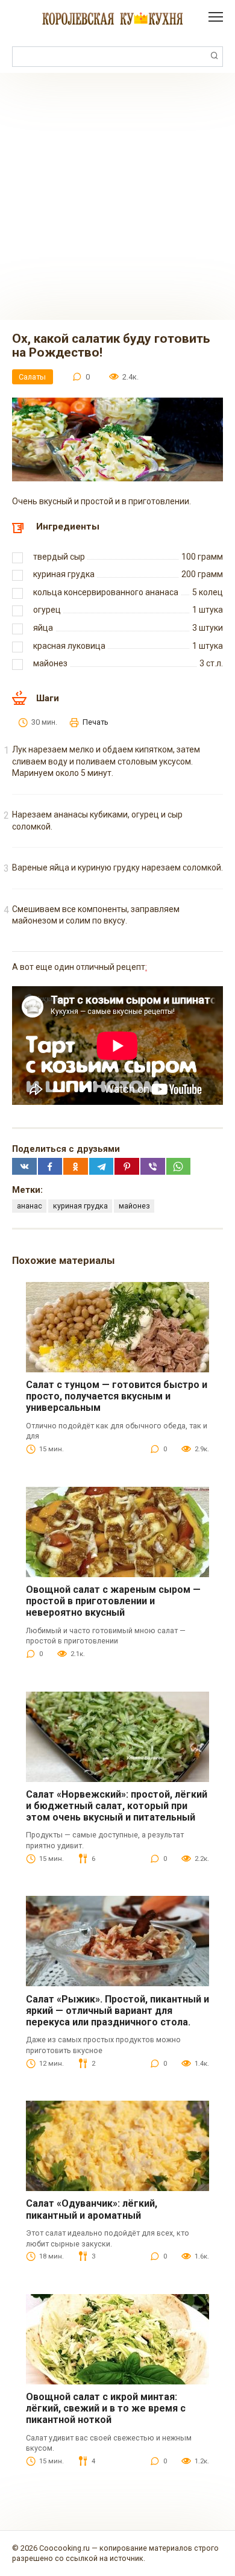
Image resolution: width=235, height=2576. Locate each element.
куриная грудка (80, 1206)
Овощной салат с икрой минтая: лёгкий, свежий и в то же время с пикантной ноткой (106, 2408)
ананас (30, 1206)
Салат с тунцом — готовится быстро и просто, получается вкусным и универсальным (117, 1396)
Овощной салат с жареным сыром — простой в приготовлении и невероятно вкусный (113, 1601)
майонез (134, 1206)
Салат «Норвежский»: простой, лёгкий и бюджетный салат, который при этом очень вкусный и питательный (117, 1806)
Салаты (32, 377)
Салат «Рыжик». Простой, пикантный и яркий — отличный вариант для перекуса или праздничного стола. (117, 2011)
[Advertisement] (117, 196)
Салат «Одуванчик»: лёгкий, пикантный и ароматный (92, 2209)
